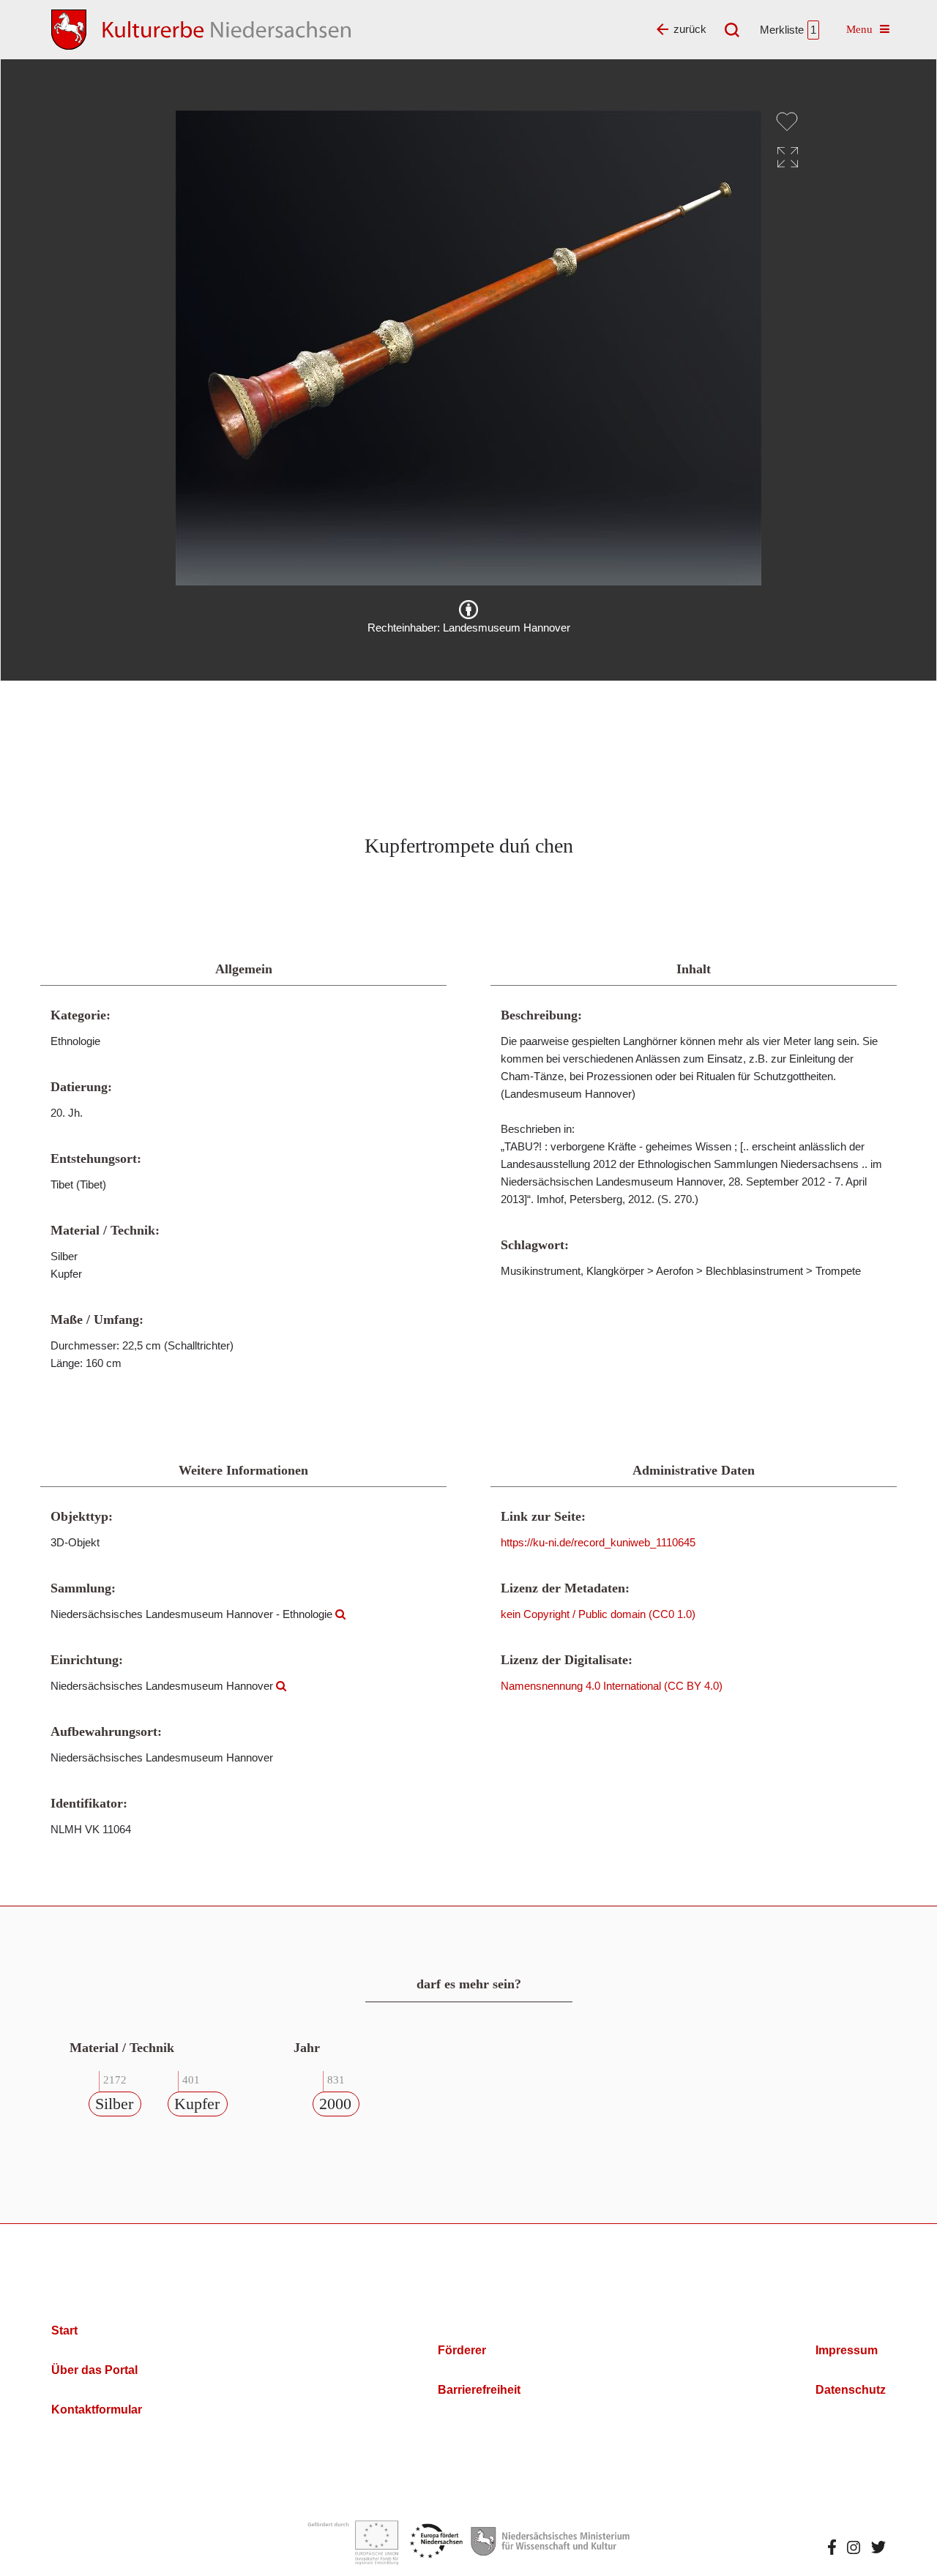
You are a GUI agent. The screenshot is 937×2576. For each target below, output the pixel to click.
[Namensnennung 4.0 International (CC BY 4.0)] (468, 610)
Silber (114, 2104)
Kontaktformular (97, 2410)
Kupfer (197, 2104)
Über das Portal (94, 2370)
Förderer (462, 2350)
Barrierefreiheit (479, 2390)
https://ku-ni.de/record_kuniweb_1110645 (598, 1542)
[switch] (787, 121)
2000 (335, 2104)
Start (64, 2330)
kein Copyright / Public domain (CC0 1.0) (598, 1614)
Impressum (847, 2350)
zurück (690, 29)
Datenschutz (851, 2390)
